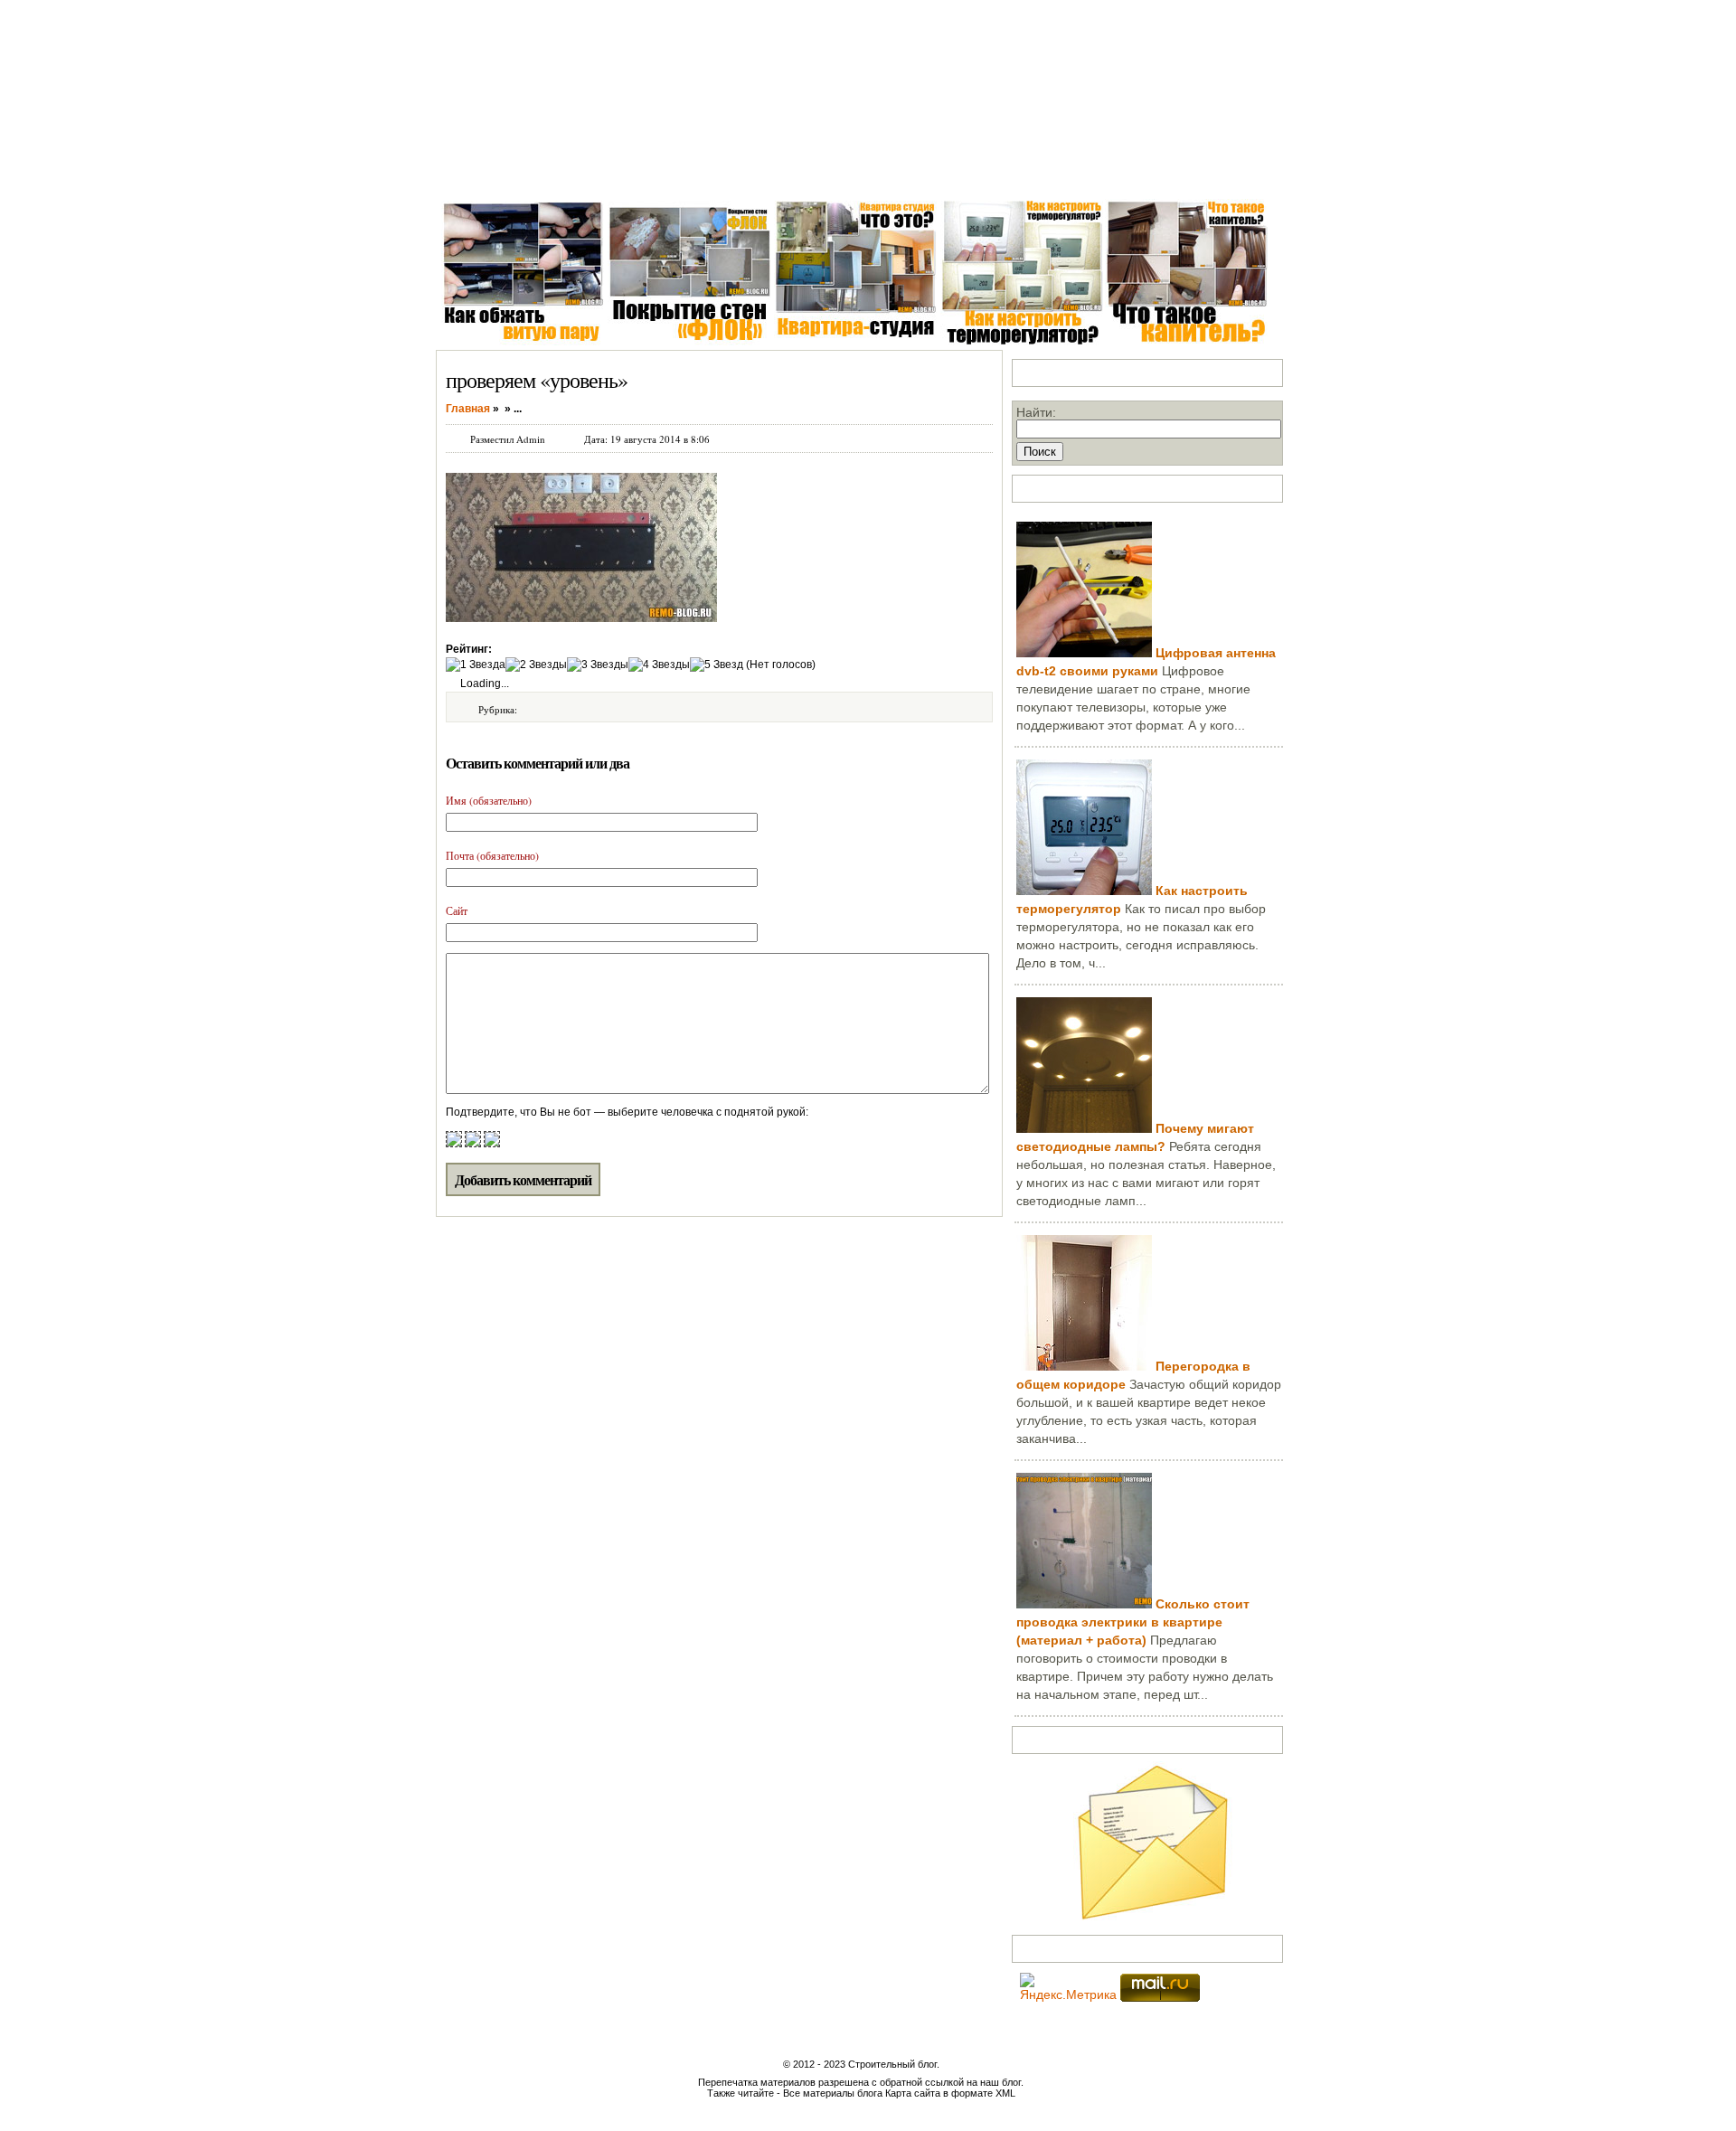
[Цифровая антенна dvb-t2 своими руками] (1084, 653)
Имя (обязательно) (489, 800)
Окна (536, 171)
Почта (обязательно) (492, 855)
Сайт (457, 910)
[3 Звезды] (598, 665)
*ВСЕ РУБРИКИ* (1106, 171)
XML (1005, 2093)
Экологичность (991, 171)
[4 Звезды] (659, 665)
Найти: (1036, 412)
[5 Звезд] (717, 665)
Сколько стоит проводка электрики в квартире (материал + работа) (1133, 1622)
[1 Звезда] (476, 665)
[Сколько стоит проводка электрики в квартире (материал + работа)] (1084, 1604)
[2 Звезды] (536, 665)
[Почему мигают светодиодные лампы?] (1084, 1128)
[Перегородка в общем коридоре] (1084, 1366)
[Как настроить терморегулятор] (1084, 891)
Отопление (774, 171)
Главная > (472, 171)
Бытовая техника (876, 171)
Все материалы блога (833, 2093)
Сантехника (606, 171)
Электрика (692, 171)
